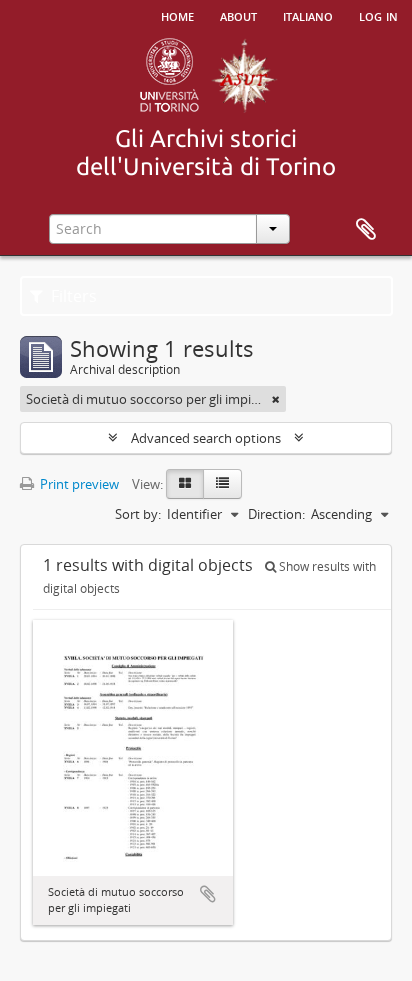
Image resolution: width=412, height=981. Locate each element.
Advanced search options (206, 438)
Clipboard (366, 230)
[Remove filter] (276, 399)
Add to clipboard (208, 894)
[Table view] (222, 484)
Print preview (78, 484)
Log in (378, 15)
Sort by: (138, 514)
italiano (308, 15)
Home (177, 15)
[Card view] (185, 484)
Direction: (276, 514)
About (238, 15)
